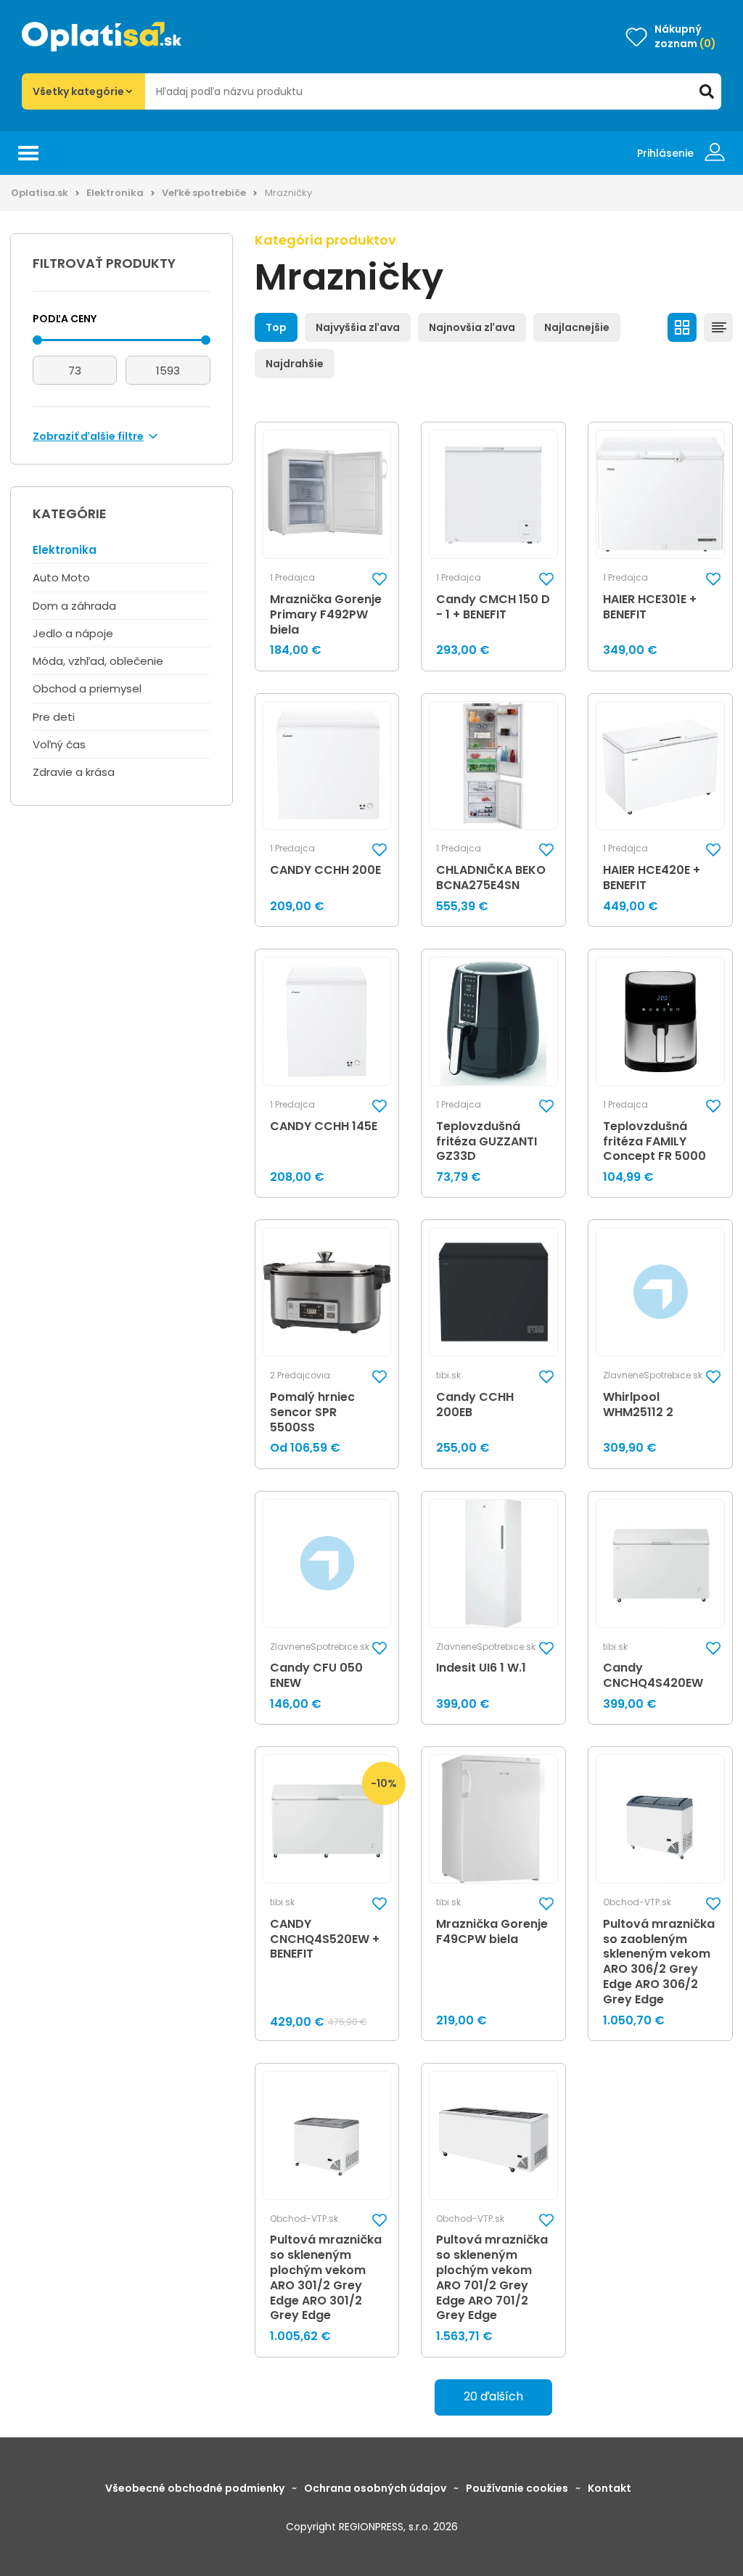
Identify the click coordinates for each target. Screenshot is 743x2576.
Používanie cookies (517, 2488)
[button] (379, 579)
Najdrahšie (295, 364)
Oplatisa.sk (40, 193)
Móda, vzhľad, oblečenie (98, 661)
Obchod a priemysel (87, 688)
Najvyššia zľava (358, 327)
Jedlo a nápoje (73, 633)
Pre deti (54, 717)
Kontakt (609, 2488)
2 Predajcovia (300, 1375)
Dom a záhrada (74, 606)
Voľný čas (59, 744)
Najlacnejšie (577, 327)
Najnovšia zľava (472, 327)
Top (276, 327)
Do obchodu (504, 1371)
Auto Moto (61, 577)
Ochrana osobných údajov (375, 2488)
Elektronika (115, 193)
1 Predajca (292, 578)
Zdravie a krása (74, 772)
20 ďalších (493, 2396)
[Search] (707, 91)
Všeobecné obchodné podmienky (195, 2488)
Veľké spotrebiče (204, 193)
